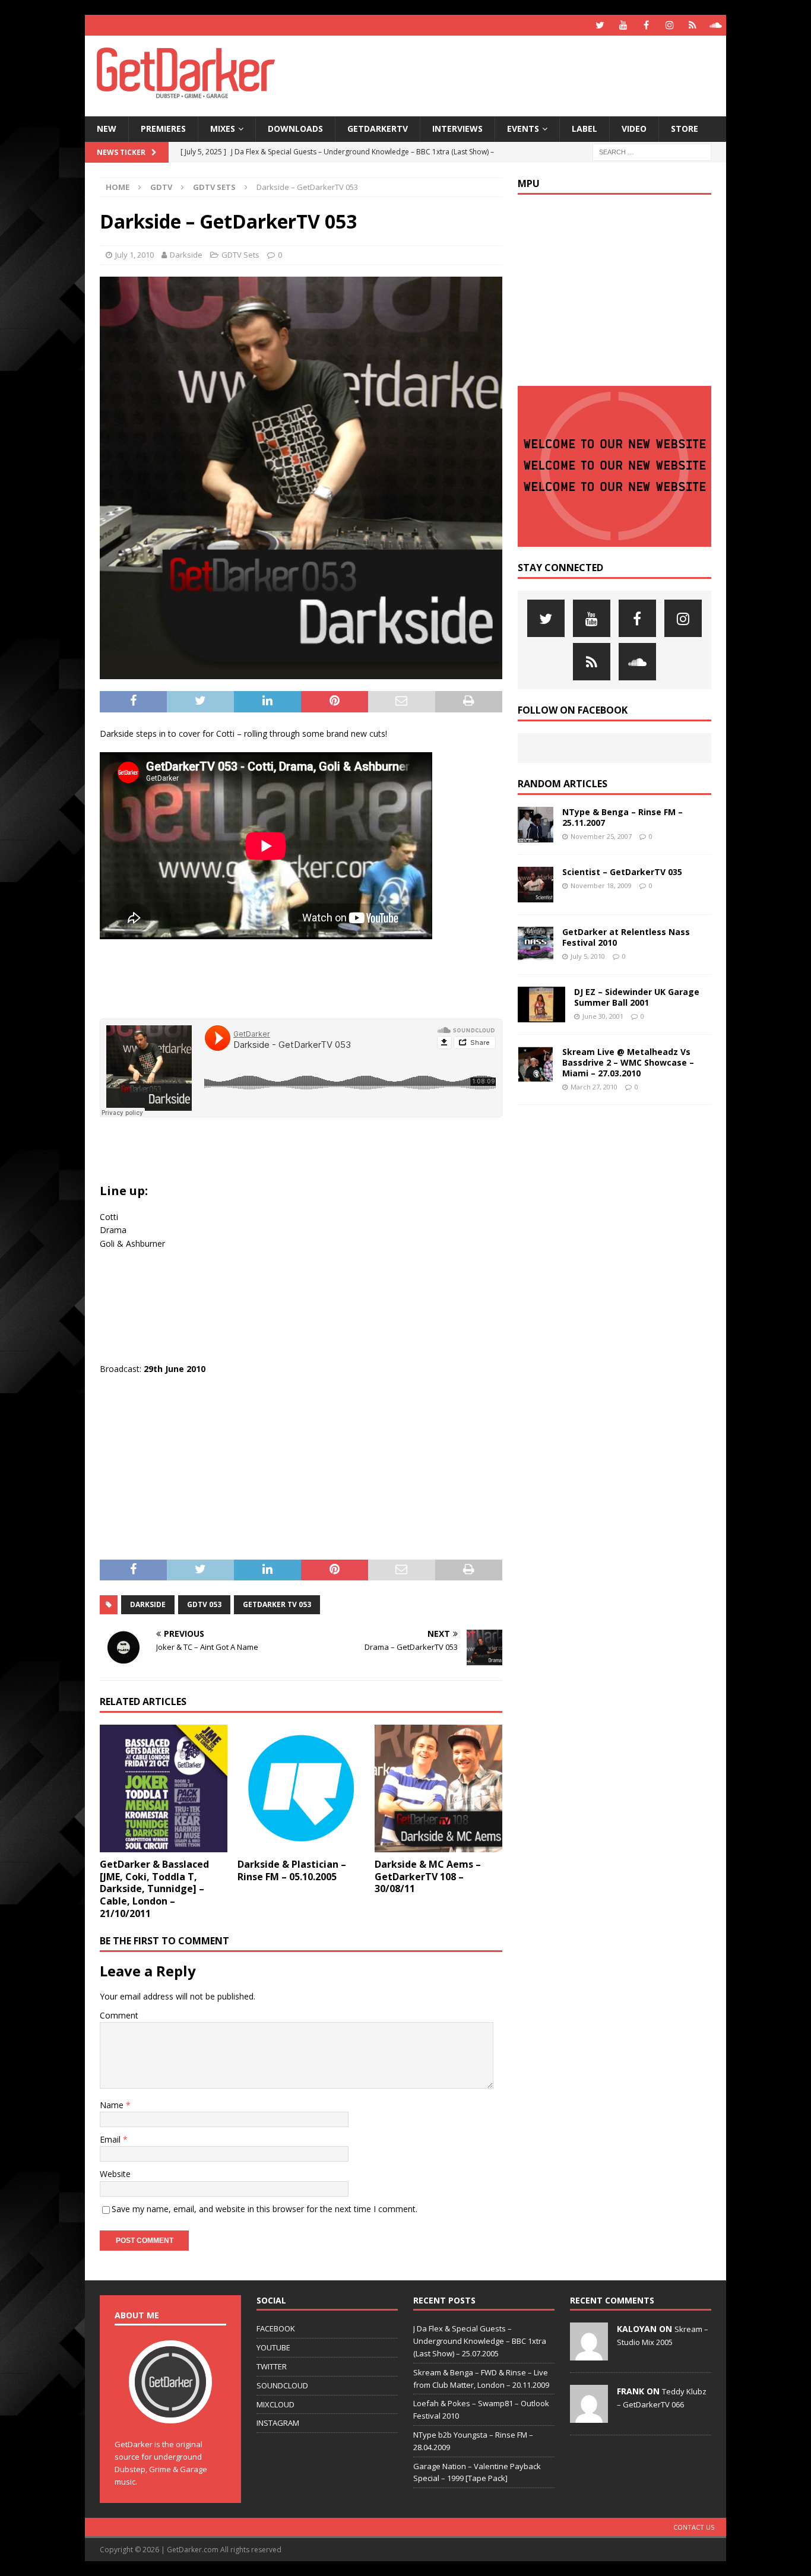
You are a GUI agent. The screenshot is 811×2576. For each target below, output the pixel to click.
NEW (107, 129)
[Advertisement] (520, 74)
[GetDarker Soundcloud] (716, 25)
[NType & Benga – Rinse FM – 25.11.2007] (536, 825)
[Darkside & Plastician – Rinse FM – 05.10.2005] (301, 1788)
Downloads (295, 129)
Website (115, 2174)
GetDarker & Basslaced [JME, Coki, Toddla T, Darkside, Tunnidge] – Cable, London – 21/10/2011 (154, 1889)
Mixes (223, 129)
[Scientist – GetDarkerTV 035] (536, 885)
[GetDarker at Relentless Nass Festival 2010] (536, 945)
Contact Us (694, 2527)
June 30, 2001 (603, 1016)
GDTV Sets (240, 255)
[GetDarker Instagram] (669, 25)
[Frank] (589, 2417)
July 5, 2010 (588, 956)
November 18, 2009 (601, 885)
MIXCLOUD (275, 2404)
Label (585, 129)
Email (111, 2139)
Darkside (186, 255)
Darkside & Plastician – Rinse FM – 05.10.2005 (292, 1870)
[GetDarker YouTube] (623, 25)
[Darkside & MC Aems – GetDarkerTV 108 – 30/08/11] (438, 1788)
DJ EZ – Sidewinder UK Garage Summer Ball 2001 (637, 997)
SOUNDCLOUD (282, 2385)
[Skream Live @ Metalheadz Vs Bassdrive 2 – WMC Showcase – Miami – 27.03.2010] (536, 1064)
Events (523, 129)
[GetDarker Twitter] (600, 25)
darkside (148, 1604)
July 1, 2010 (134, 255)
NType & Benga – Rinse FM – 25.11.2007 (622, 817)
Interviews (457, 129)
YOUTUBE (273, 2347)
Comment (119, 2015)
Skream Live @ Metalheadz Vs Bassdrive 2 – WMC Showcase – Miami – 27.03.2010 (628, 1062)
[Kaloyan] (589, 2355)
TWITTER (272, 2366)
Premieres (163, 129)
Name (113, 2105)
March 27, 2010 (594, 1087)
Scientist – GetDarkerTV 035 (622, 872)
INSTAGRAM (278, 2423)
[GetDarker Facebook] (646, 25)
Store (685, 129)
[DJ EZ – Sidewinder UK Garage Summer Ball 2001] (541, 1005)
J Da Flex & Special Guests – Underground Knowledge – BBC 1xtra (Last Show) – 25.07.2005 (480, 2341)
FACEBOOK (276, 2328)
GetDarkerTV (378, 129)
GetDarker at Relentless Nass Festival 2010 (626, 937)
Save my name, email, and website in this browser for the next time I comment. (264, 2209)
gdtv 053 (204, 1604)
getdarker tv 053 (277, 1604)
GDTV (161, 187)
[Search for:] (652, 151)
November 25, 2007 (601, 836)
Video (634, 129)
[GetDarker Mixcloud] (693, 25)
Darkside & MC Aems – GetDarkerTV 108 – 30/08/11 (428, 1877)
